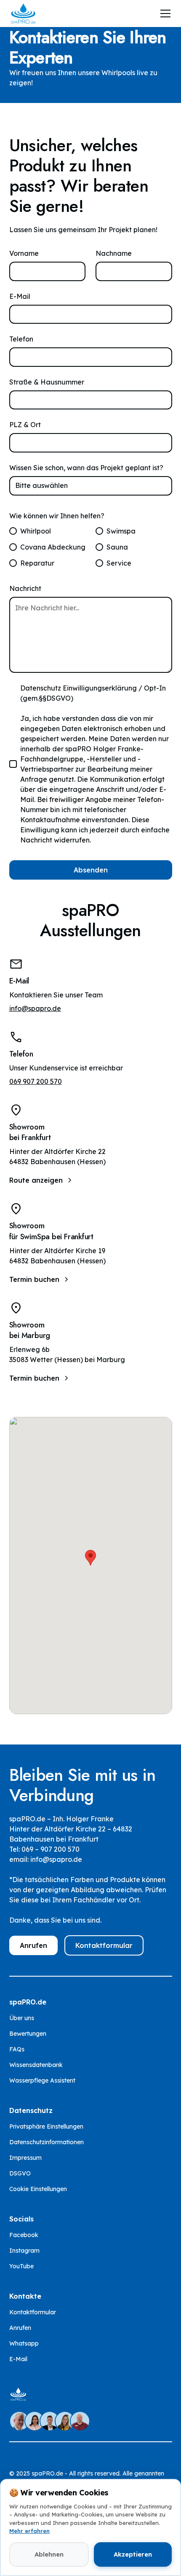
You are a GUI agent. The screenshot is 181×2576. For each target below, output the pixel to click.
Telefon (21, 339)
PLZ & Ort (25, 425)
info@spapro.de (35, 1008)
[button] (164, 14)
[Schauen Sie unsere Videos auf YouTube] (45, 2457)
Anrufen (33, 1945)
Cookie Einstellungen (38, 2189)
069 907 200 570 (36, 1081)
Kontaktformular (104, 1945)
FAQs (17, 2049)
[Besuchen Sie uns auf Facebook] (14, 2457)
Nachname (114, 253)
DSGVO (20, 2173)
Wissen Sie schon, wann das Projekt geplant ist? (86, 468)
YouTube (21, 2266)
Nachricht (25, 588)
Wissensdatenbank (36, 2065)
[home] (23, 14)
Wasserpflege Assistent (42, 2080)
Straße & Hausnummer (47, 382)
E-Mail (20, 296)
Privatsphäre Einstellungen (46, 2126)
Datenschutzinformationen (47, 2142)
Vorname (24, 253)
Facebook (24, 2235)
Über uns (22, 2018)
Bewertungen (28, 2034)
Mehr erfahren (29, 2531)
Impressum (25, 2158)
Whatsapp (24, 2343)
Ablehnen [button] (49, 2554)
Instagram (24, 2251)
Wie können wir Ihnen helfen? (57, 516)
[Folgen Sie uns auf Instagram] (29, 2457)
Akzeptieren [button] (133, 2554)
